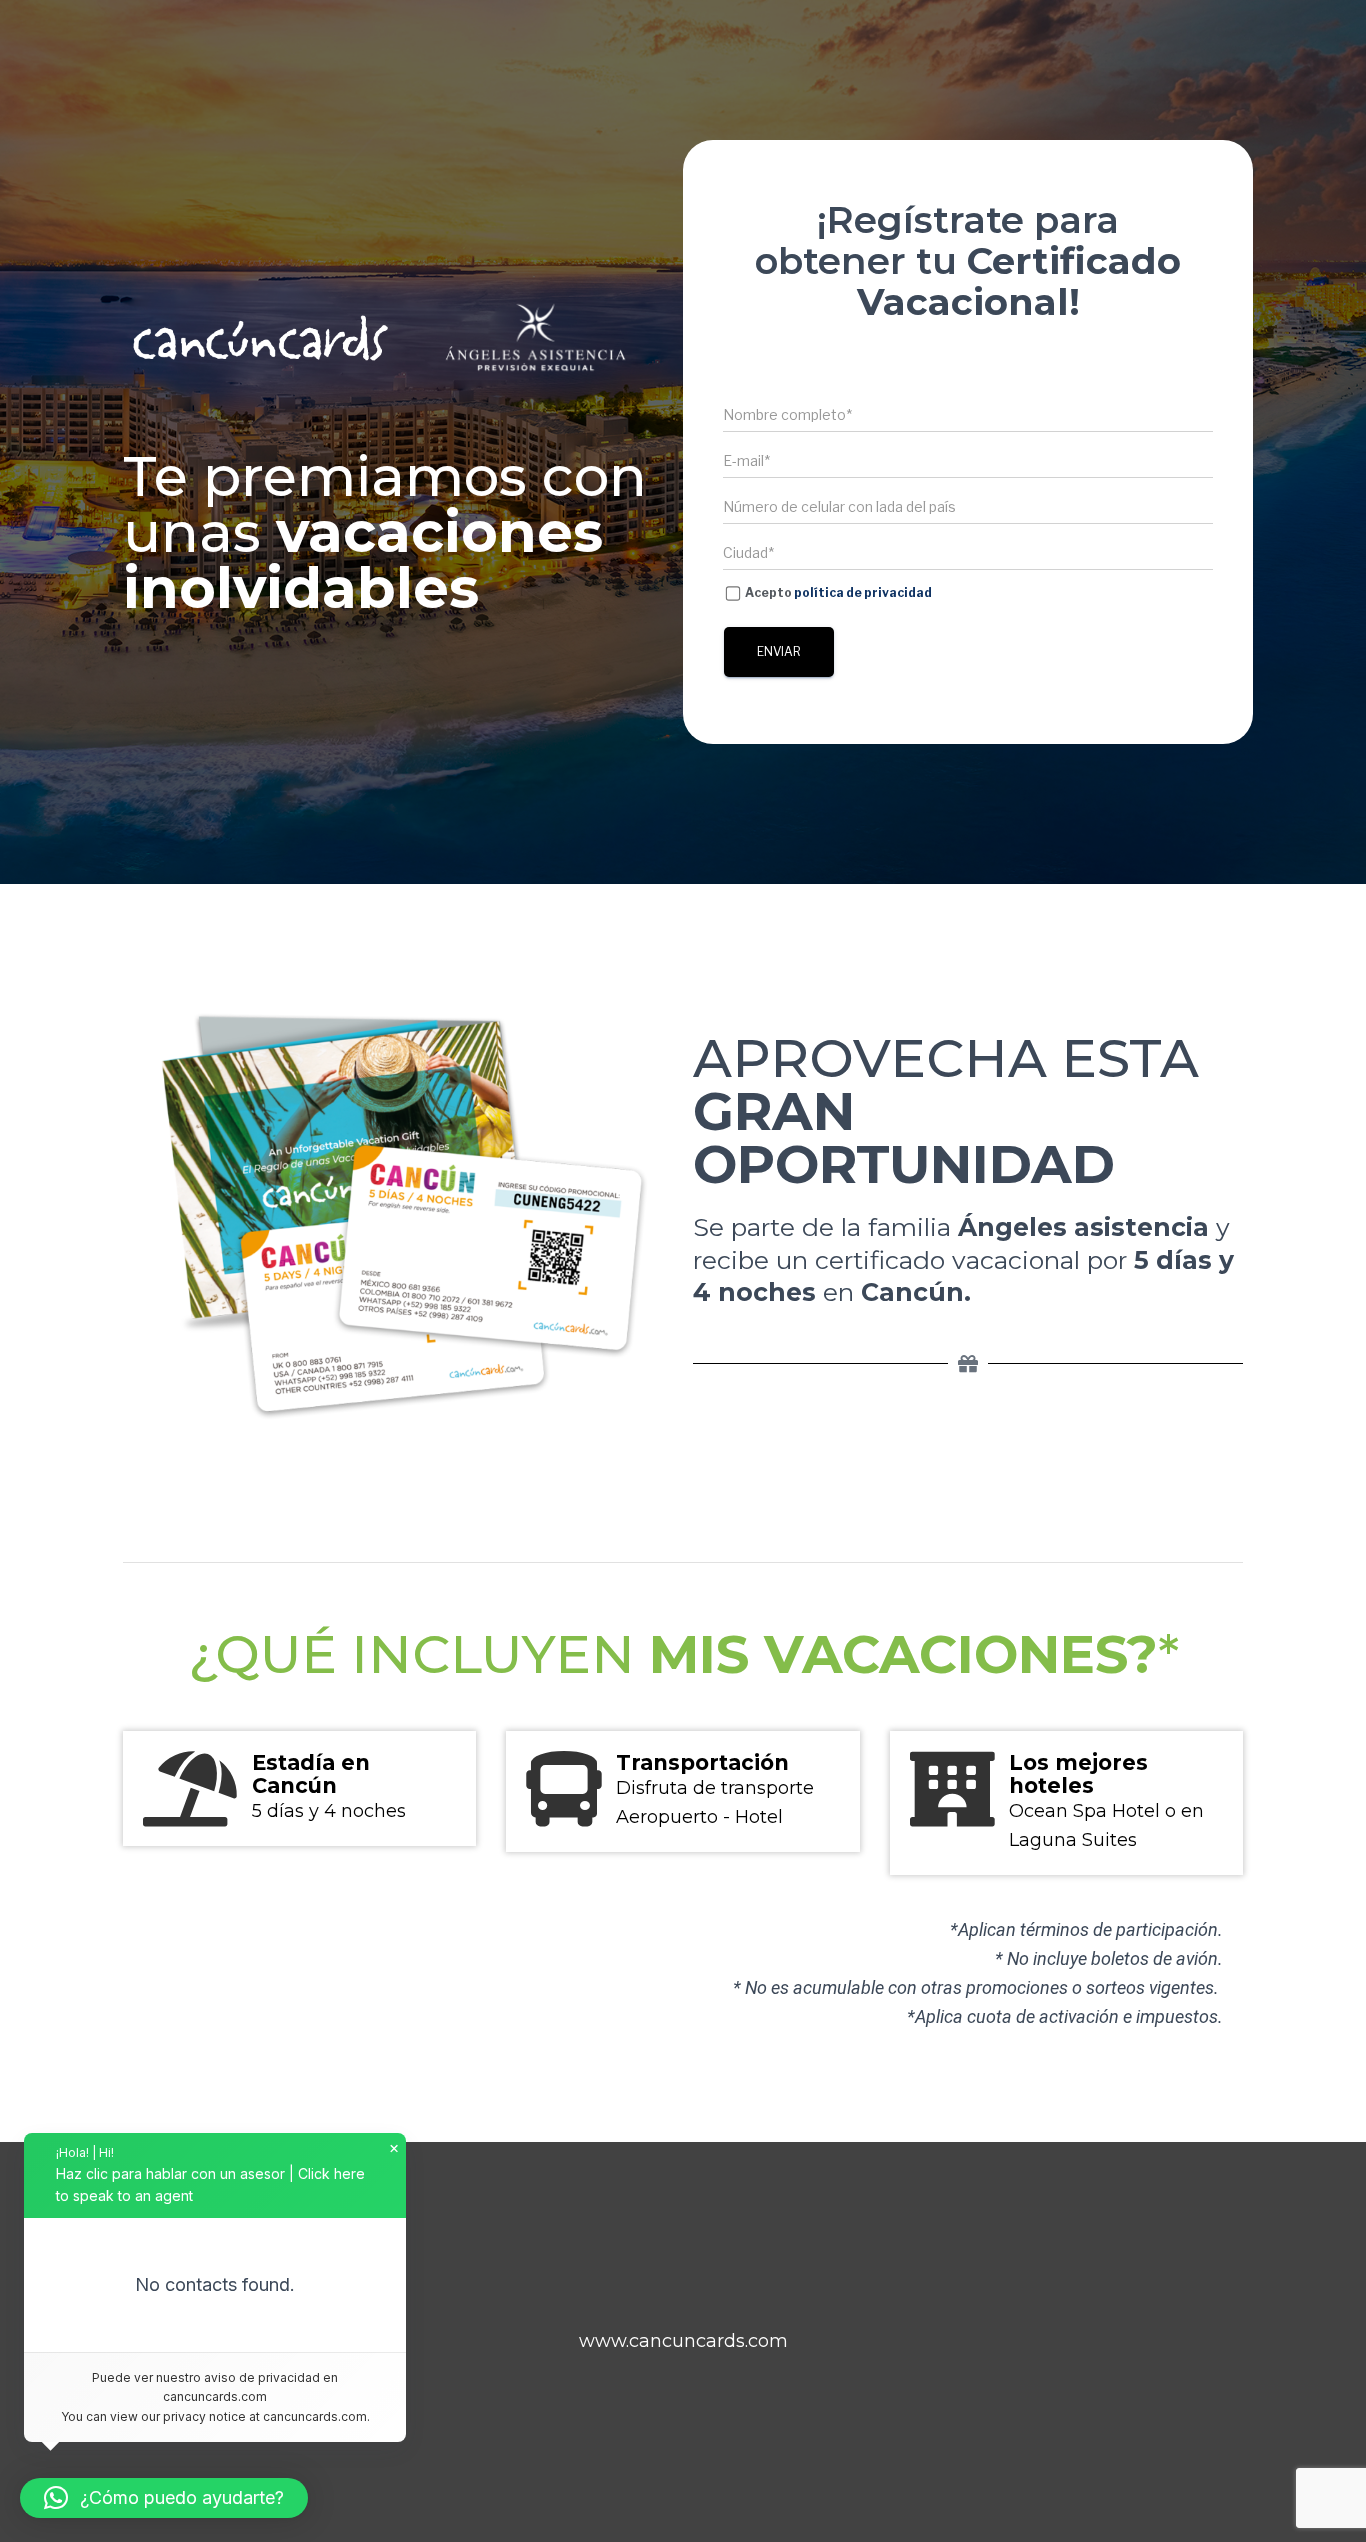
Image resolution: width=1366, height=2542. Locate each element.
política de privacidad (863, 592)
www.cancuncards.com (683, 2341)
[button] (164, 2498)
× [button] (394, 2149)
